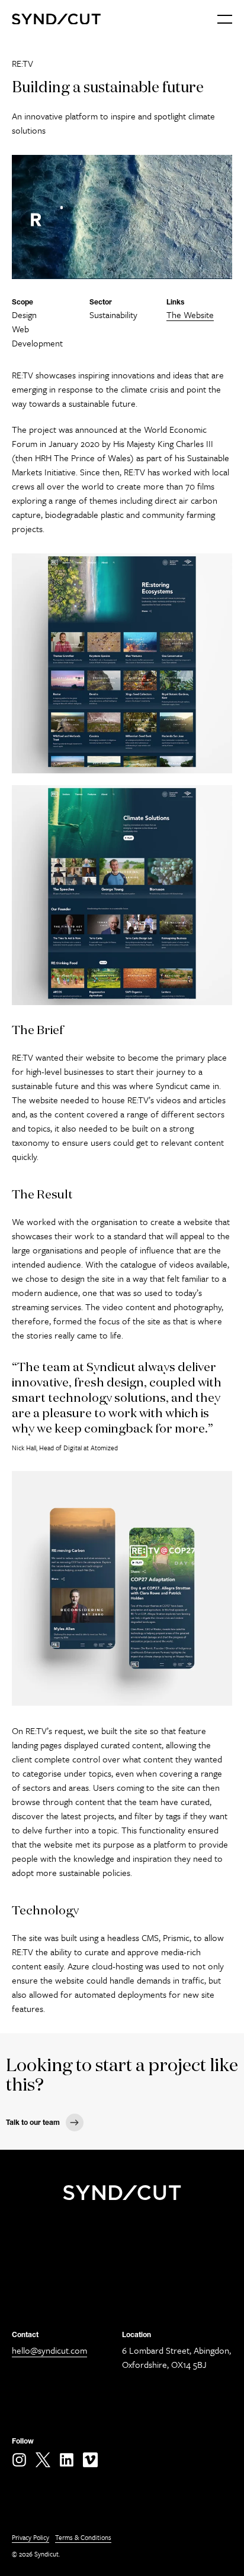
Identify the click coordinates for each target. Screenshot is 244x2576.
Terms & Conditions (83, 2537)
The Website (190, 315)
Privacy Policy (30, 2537)
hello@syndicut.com (49, 2350)
